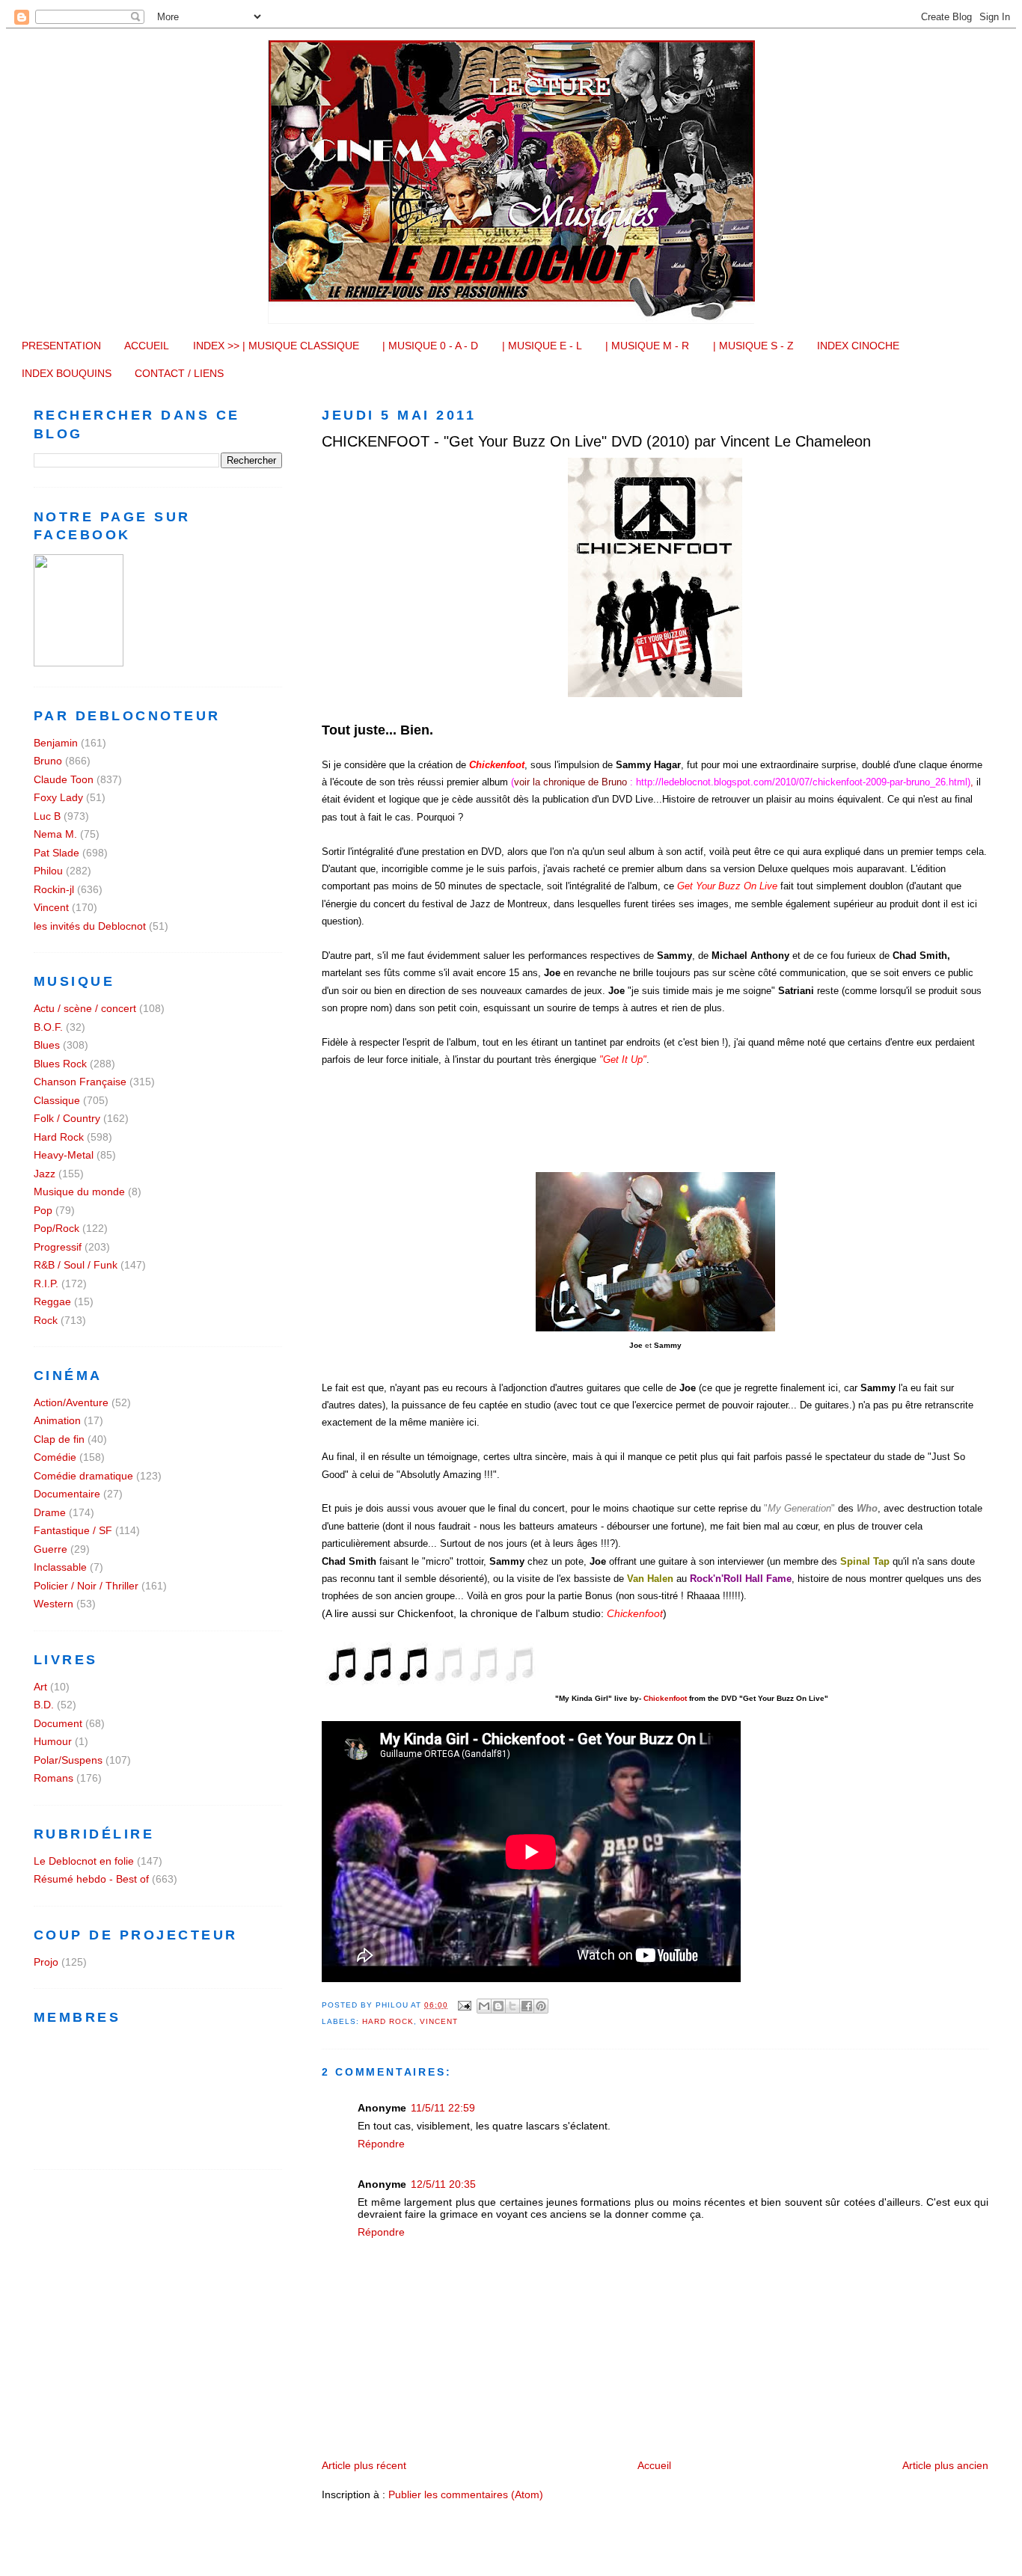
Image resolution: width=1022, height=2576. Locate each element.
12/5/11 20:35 (443, 2184)
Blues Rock (60, 1064)
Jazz (45, 1174)
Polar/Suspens (68, 1760)
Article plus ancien (945, 2465)
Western (53, 1604)
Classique (57, 1100)
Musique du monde (79, 1192)
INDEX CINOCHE (858, 346)
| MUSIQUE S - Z (753, 346)
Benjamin (56, 743)
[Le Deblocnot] (79, 663)
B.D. (44, 1705)
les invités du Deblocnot (90, 926)
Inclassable (60, 1567)
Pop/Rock (56, 1228)
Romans (53, 1778)
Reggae (52, 1301)
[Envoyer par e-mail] (484, 2006)
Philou (48, 871)
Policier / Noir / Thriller (86, 1586)
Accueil (654, 2465)
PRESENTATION (61, 346)
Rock (46, 1320)
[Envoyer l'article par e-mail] (464, 2005)
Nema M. (55, 834)
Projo (46, 1962)
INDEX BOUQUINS (67, 373)
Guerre (51, 1549)
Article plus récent (364, 2465)
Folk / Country (67, 1118)
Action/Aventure (71, 1402)
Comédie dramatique (83, 1476)
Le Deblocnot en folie (84, 1861)
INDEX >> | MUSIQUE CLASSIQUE (276, 346)
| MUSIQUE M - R (647, 346)
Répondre (381, 2144)
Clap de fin (59, 1439)
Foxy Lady (58, 797)
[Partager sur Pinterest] (541, 2006)
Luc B (47, 816)
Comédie (55, 1457)
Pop (43, 1210)
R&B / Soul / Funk (76, 1265)
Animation (57, 1420)
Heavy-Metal (64, 1155)
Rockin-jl (54, 889)
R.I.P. (46, 1284)
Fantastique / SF (73, 1530)
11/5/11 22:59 (443, 2108)
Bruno (48, 761)
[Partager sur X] (512, 2006)
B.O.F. (48, 1027)
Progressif (58, 1247)
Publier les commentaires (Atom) (466, 2494)
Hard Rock (388, 2021)
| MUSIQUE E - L (542, 346)
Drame (50, 1512)
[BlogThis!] (498, 2006)
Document (58, 1723)
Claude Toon (64, 779)
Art (40, 1687)
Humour (53, 1741)
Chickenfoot (665, 1698)
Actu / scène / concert (85, 1008)
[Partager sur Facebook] (527, 2006)
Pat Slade (56, 853)
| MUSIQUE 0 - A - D (430, 346)
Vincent (439, 2021)
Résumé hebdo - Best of (91, 1879)
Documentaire (67, 1494)
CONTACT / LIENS (179, 373)
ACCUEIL (147, 346)
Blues (47, 1045)
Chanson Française (80, 1082)
